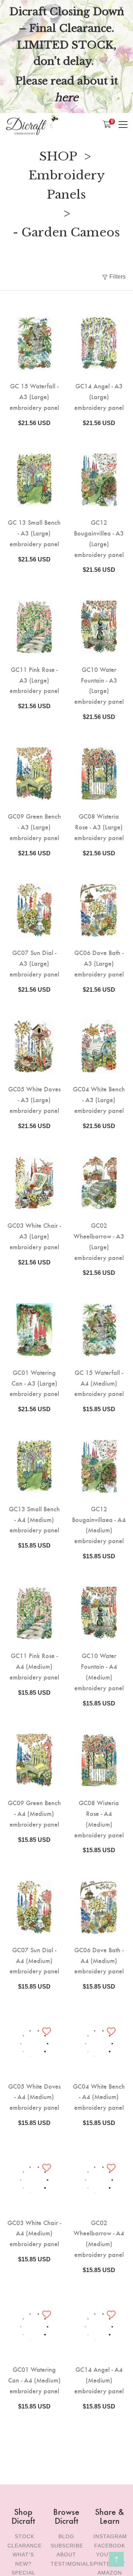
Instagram (110, 2536)
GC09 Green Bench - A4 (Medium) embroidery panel (34, 1813)
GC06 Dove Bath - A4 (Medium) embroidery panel (99, 1960)
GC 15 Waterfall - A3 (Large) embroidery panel (34, 396)
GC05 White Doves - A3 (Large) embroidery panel (34, 1099)
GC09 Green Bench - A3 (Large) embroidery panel (34, 827)
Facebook (110, 2546)
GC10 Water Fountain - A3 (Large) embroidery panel (99, 685)
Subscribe (67, 2546)
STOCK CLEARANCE (25, 2541)
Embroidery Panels (67, 185)
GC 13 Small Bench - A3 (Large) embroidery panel (34, 533)
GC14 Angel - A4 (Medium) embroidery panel (99, 2380)
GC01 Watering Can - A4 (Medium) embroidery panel (34, 2380)
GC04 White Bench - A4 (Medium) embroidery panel (99, 2097)
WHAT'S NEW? (23, 2559)
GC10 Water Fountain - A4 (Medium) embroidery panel (99, 1671)
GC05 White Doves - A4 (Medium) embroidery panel (34, 2097)
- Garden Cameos (66, 232)
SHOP (58, 156)
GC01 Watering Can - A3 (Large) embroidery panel (34, 1383)
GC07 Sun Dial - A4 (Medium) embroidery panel (34, 1960)
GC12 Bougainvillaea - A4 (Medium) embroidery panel (99, 1524)
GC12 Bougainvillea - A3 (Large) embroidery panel (99, 538)
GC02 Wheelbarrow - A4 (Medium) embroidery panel (99, 2238)
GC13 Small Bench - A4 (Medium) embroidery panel (34, 1519)
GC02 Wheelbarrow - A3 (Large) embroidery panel (99, 1241)
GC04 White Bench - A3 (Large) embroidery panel (99, 1099)
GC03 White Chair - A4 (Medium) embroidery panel (34, 2233)
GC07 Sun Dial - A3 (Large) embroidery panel (34, 963)
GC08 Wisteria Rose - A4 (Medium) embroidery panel (99, 1818)
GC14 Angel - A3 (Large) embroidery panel (99, 396)
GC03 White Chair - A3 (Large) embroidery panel (34, 1236)
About (66, 2555)
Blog (66, 2536)
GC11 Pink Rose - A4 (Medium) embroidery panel (34, 1666)
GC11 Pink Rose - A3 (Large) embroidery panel (34, 680)
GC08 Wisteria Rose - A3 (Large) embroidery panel (99, 827)
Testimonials (72, 2564)
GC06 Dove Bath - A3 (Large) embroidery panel (99, 963)
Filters (117, 277)
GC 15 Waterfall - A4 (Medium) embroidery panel (99, 1383)
